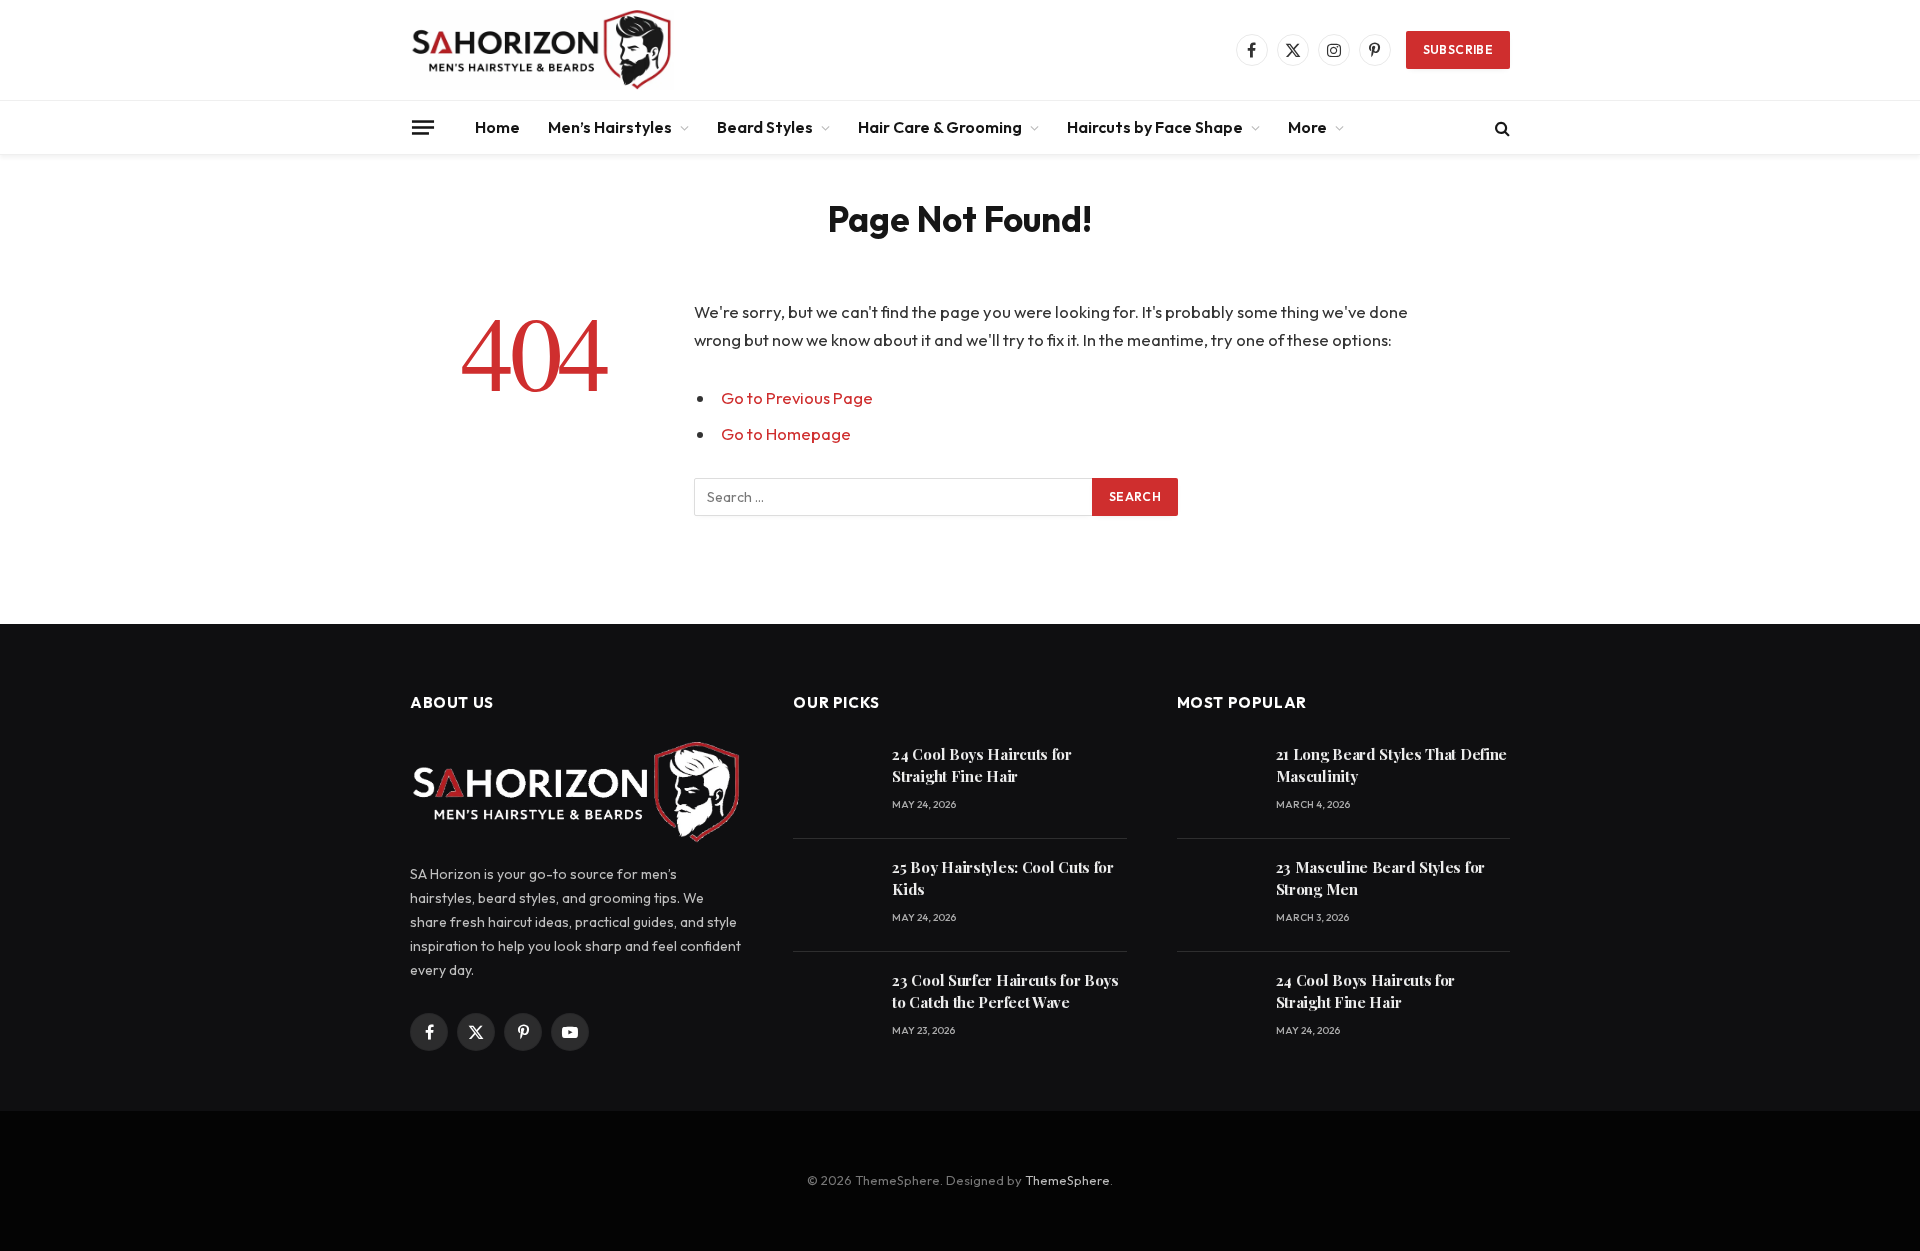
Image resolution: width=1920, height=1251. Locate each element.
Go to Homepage (786, 433)
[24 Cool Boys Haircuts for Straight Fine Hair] (833, 782)
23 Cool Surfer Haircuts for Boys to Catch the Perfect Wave (1005, 990)
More (1307, 127)
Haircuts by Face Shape (1155, 127)
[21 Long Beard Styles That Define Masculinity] (1217, 782)
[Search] (1500, 127)
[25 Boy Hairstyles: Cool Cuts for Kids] (833, 895)
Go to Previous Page (797, 397)
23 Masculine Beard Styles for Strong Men (1380, 877)
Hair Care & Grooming (940, 127)
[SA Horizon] (542, 50)
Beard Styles (765, 127)
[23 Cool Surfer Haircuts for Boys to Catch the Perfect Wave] (833, 1008)
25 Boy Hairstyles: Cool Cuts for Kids (1002, 877)
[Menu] (423, 127)
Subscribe (1458, 49)
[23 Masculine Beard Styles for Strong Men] (1217, 895)
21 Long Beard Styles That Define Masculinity (1391, 764)
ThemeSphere (1067, 1180)
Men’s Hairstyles (610, 127)
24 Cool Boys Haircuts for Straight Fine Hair (982, 764)
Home (497, 127)
